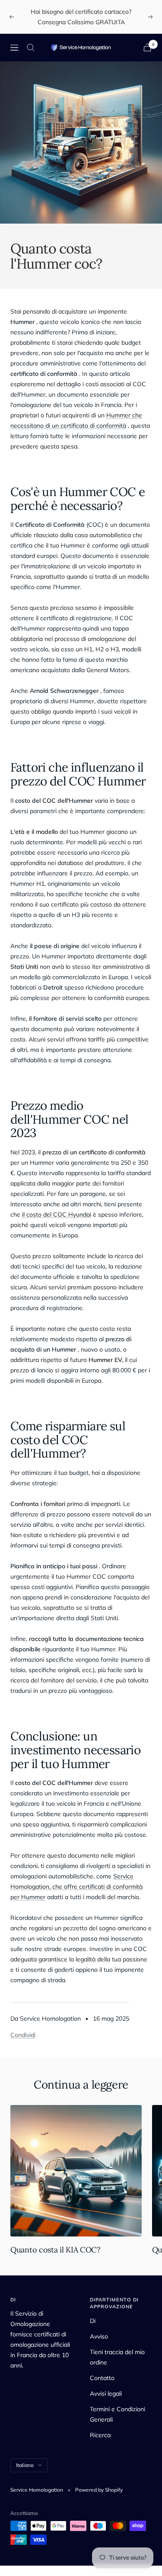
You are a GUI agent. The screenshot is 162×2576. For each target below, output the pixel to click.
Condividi (23, 2035)
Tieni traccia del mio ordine (117, 2357)
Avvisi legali (106, 2393)
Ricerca (100, 2435)
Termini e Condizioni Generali (118, 2414)
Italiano (25, 2465)
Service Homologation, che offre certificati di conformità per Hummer (76, 1887)
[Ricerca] (31, 48)
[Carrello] (147, 47)
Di (93, 2321)
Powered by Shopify (99, 2490)
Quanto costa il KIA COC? (56, 2250)
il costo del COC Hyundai (57, 1214)
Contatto (102, 2378)
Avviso (99, 2336)
